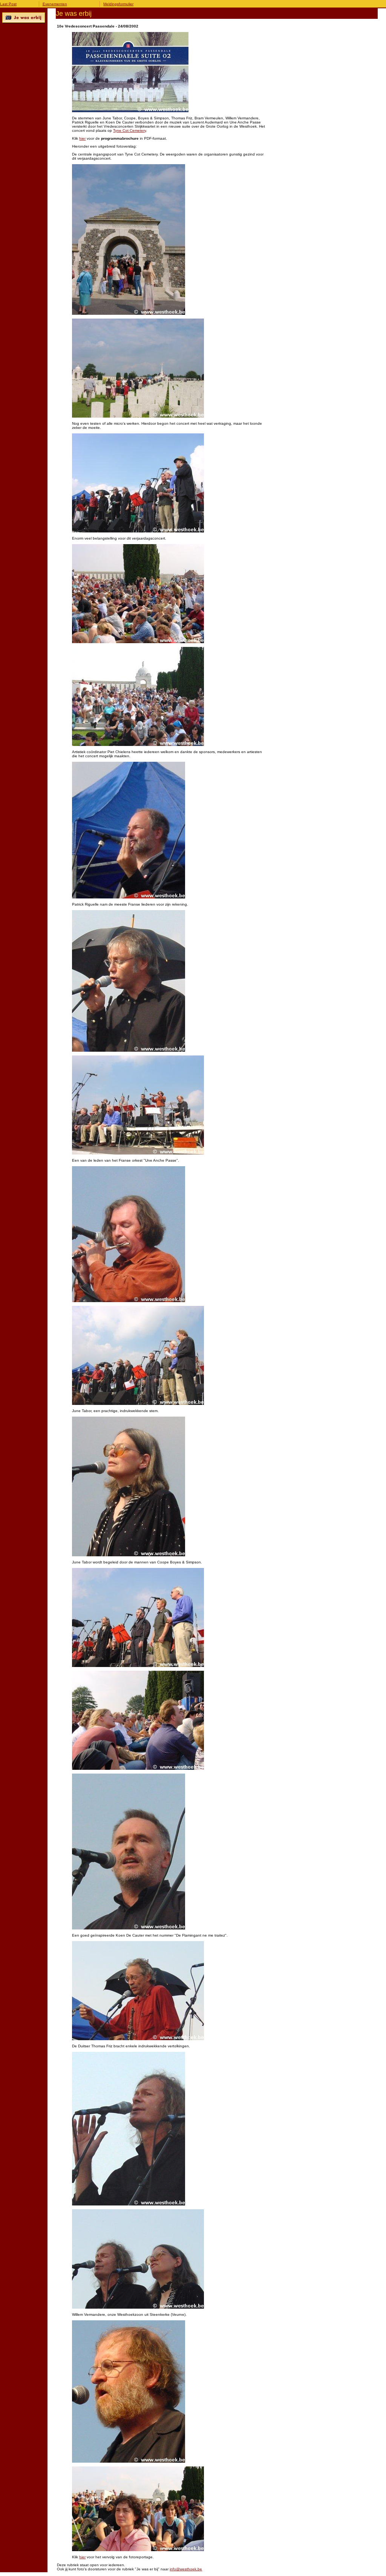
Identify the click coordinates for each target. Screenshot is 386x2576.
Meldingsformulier (118, 4)
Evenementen (55, 4)
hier (82, 138)
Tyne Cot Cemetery (129, 130)
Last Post (8, 4)
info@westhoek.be (186, 2569)
